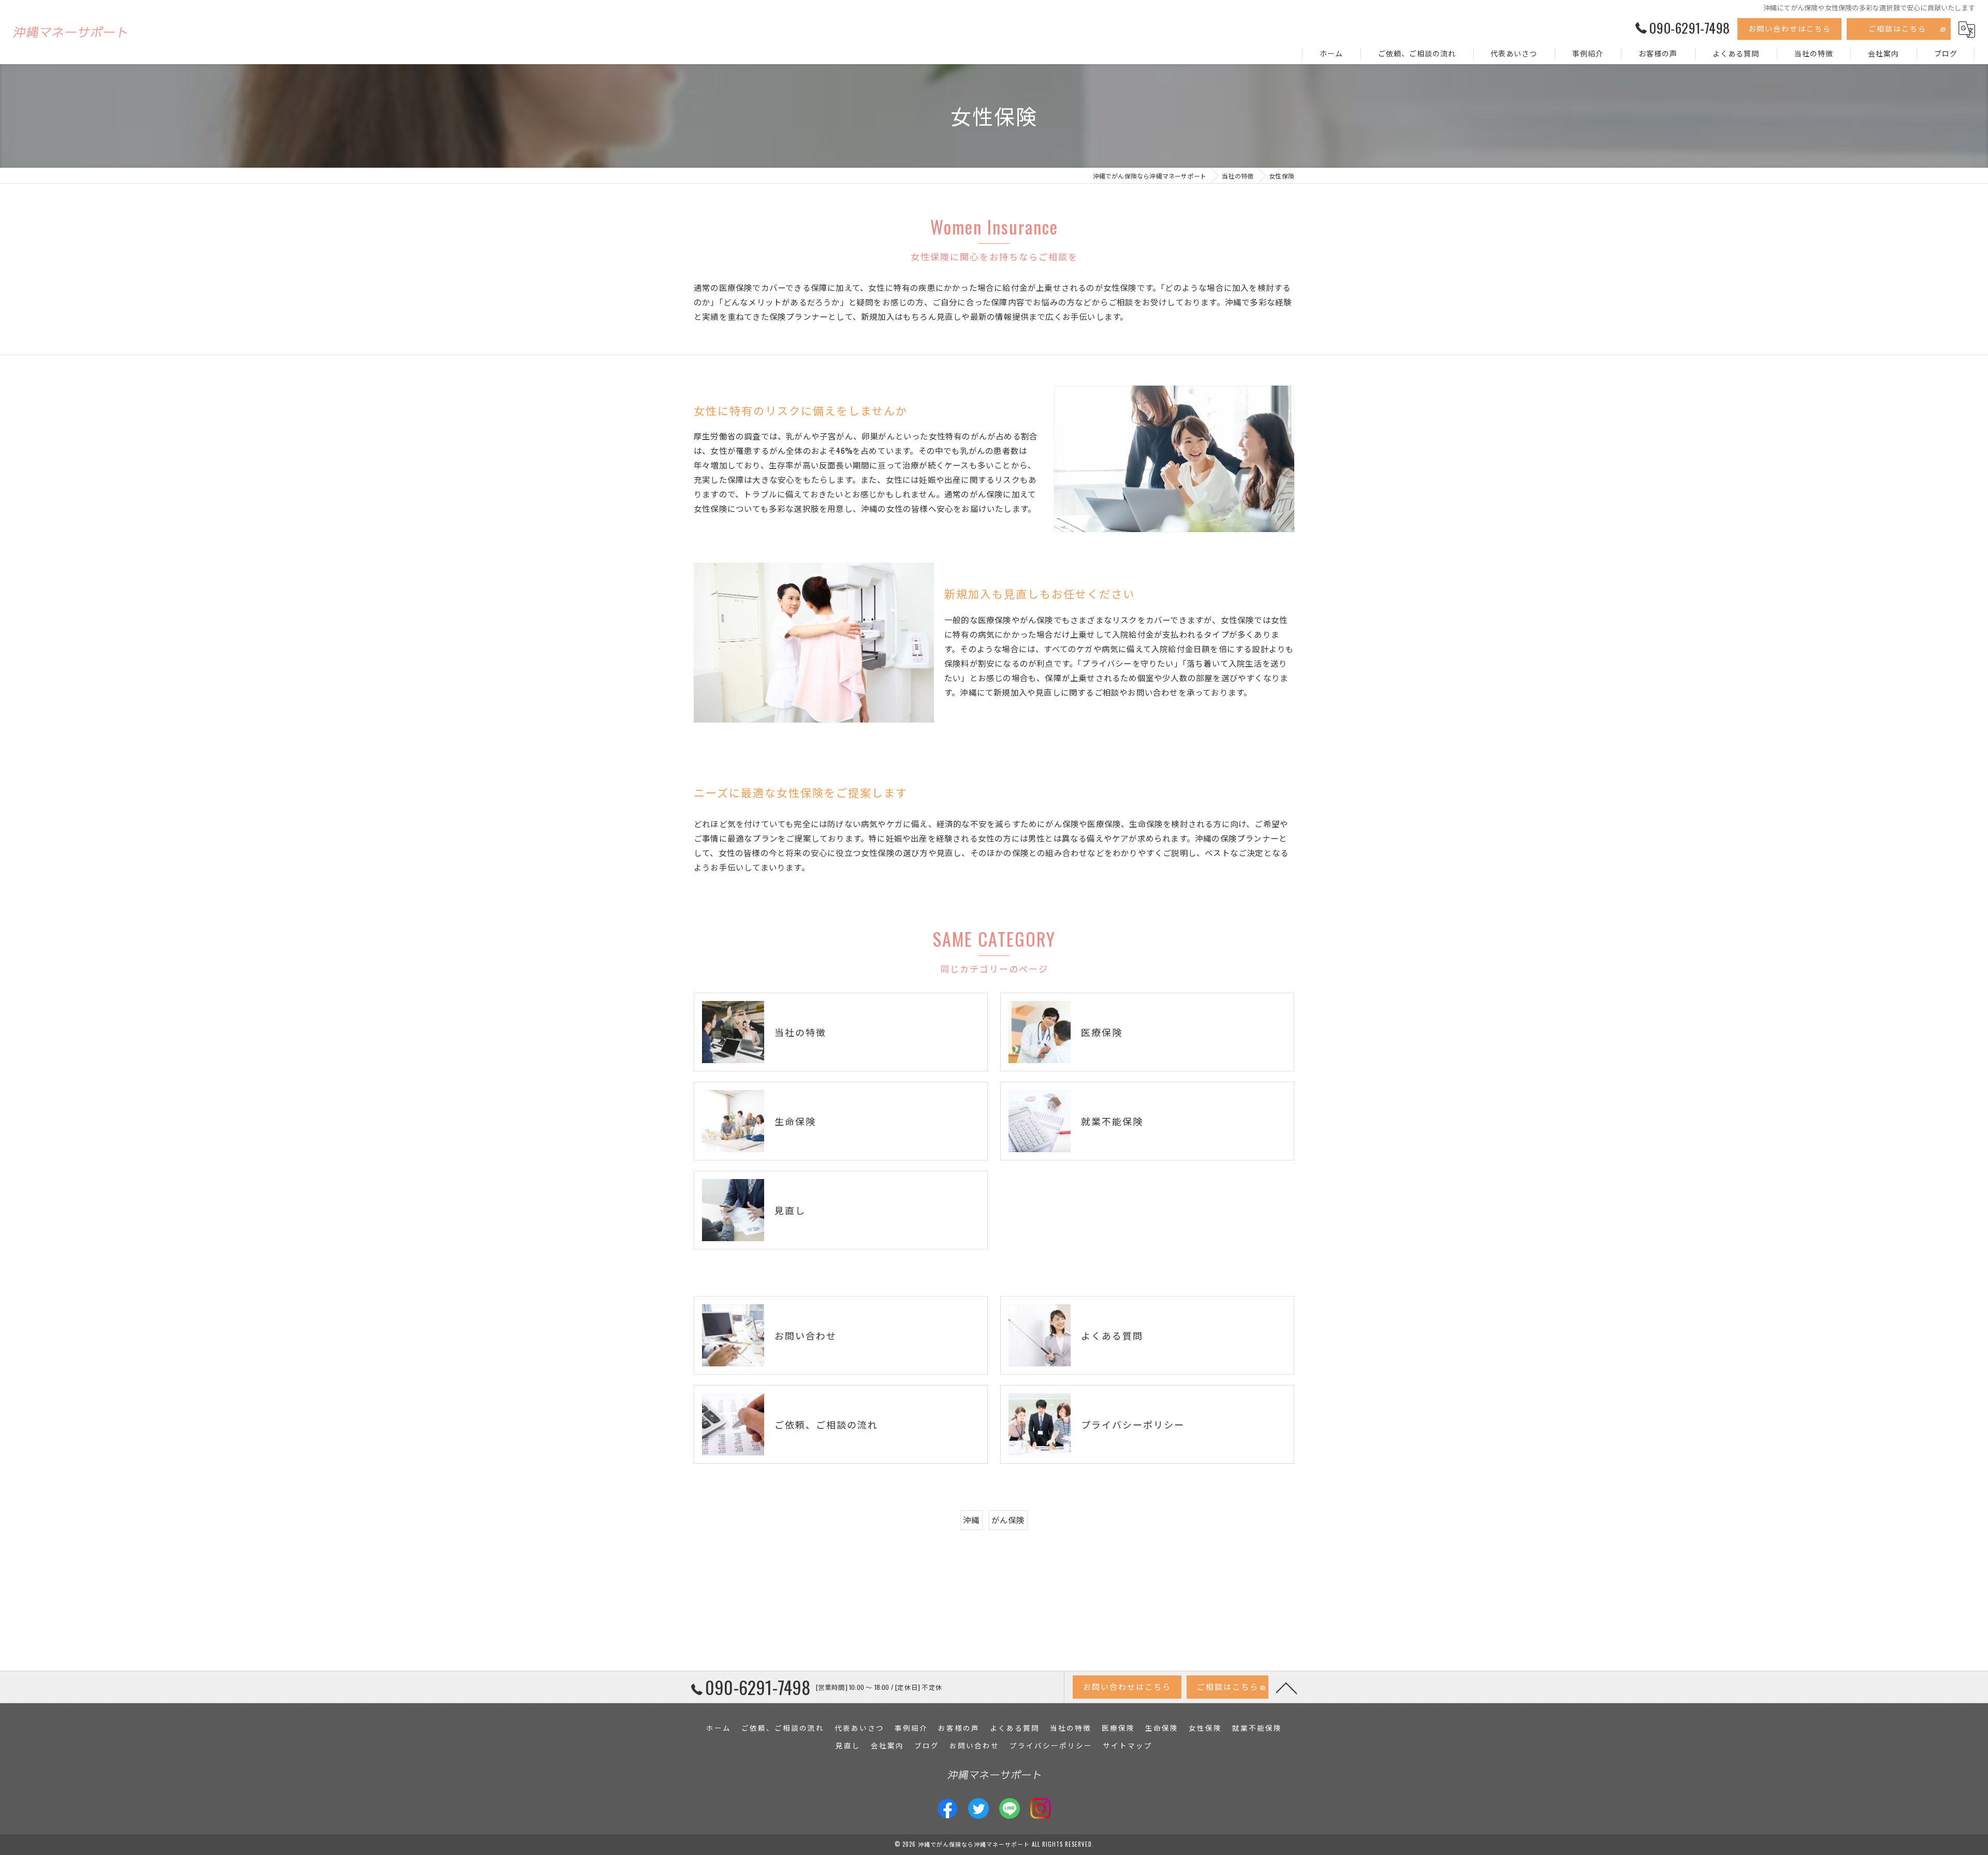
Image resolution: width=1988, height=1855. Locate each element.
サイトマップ (1128, 1745)
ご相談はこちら (1897, 28)
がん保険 (1008, 1520)
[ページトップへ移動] (1287, 1687)
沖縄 (971, 1520)
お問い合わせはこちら (1790, 28)
